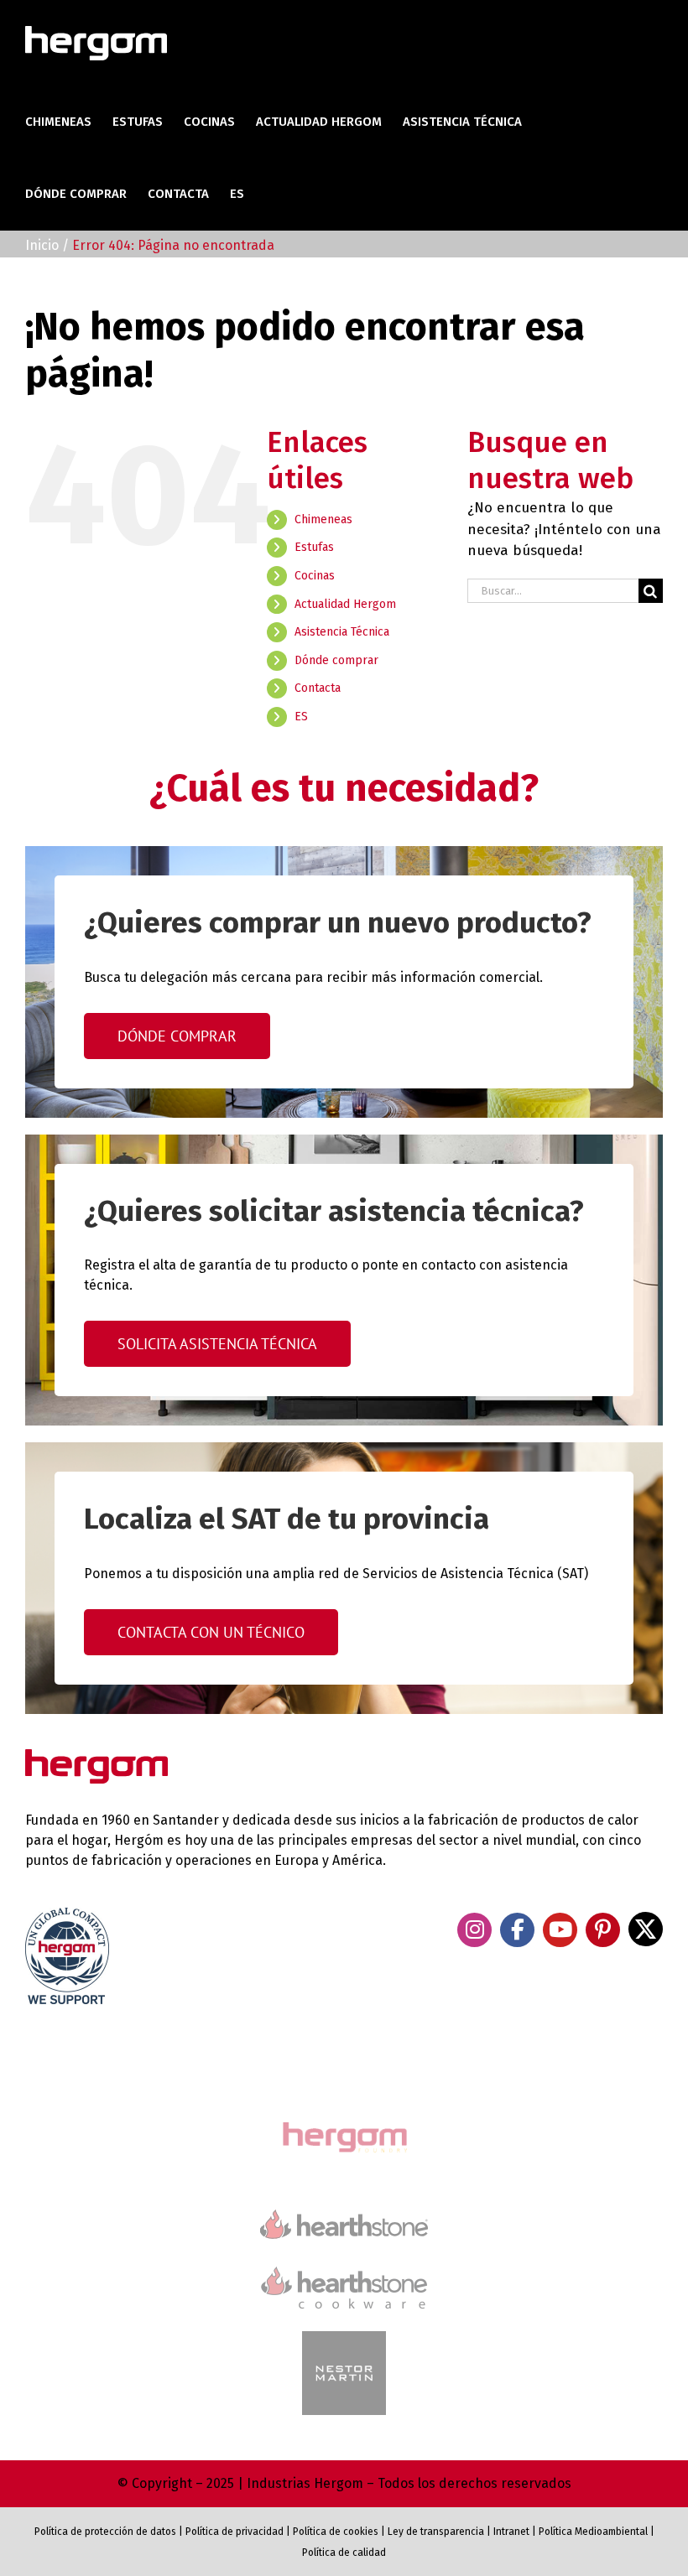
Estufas (314, 547)
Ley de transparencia (435, 2532)
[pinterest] (603, 1930)
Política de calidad (344, 2553)
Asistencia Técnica (342, 632)
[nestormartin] (344, 2338)
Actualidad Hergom (345, 604)
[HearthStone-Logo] (344, 2217)
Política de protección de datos (105, 2532)
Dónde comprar (336, 660)
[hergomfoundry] (344, 2124)
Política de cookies (336, 2532)
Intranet (511, 2532)
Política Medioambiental (593, 2532)
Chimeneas (323, 519)
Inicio (42, 245)
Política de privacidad (235, 2532)
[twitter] (646, 1929)
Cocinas (315, 576)
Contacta (318, 688)
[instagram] (474, 1930)
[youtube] (560, 1930)
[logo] (344, 2264)
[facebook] (517, 1930)
